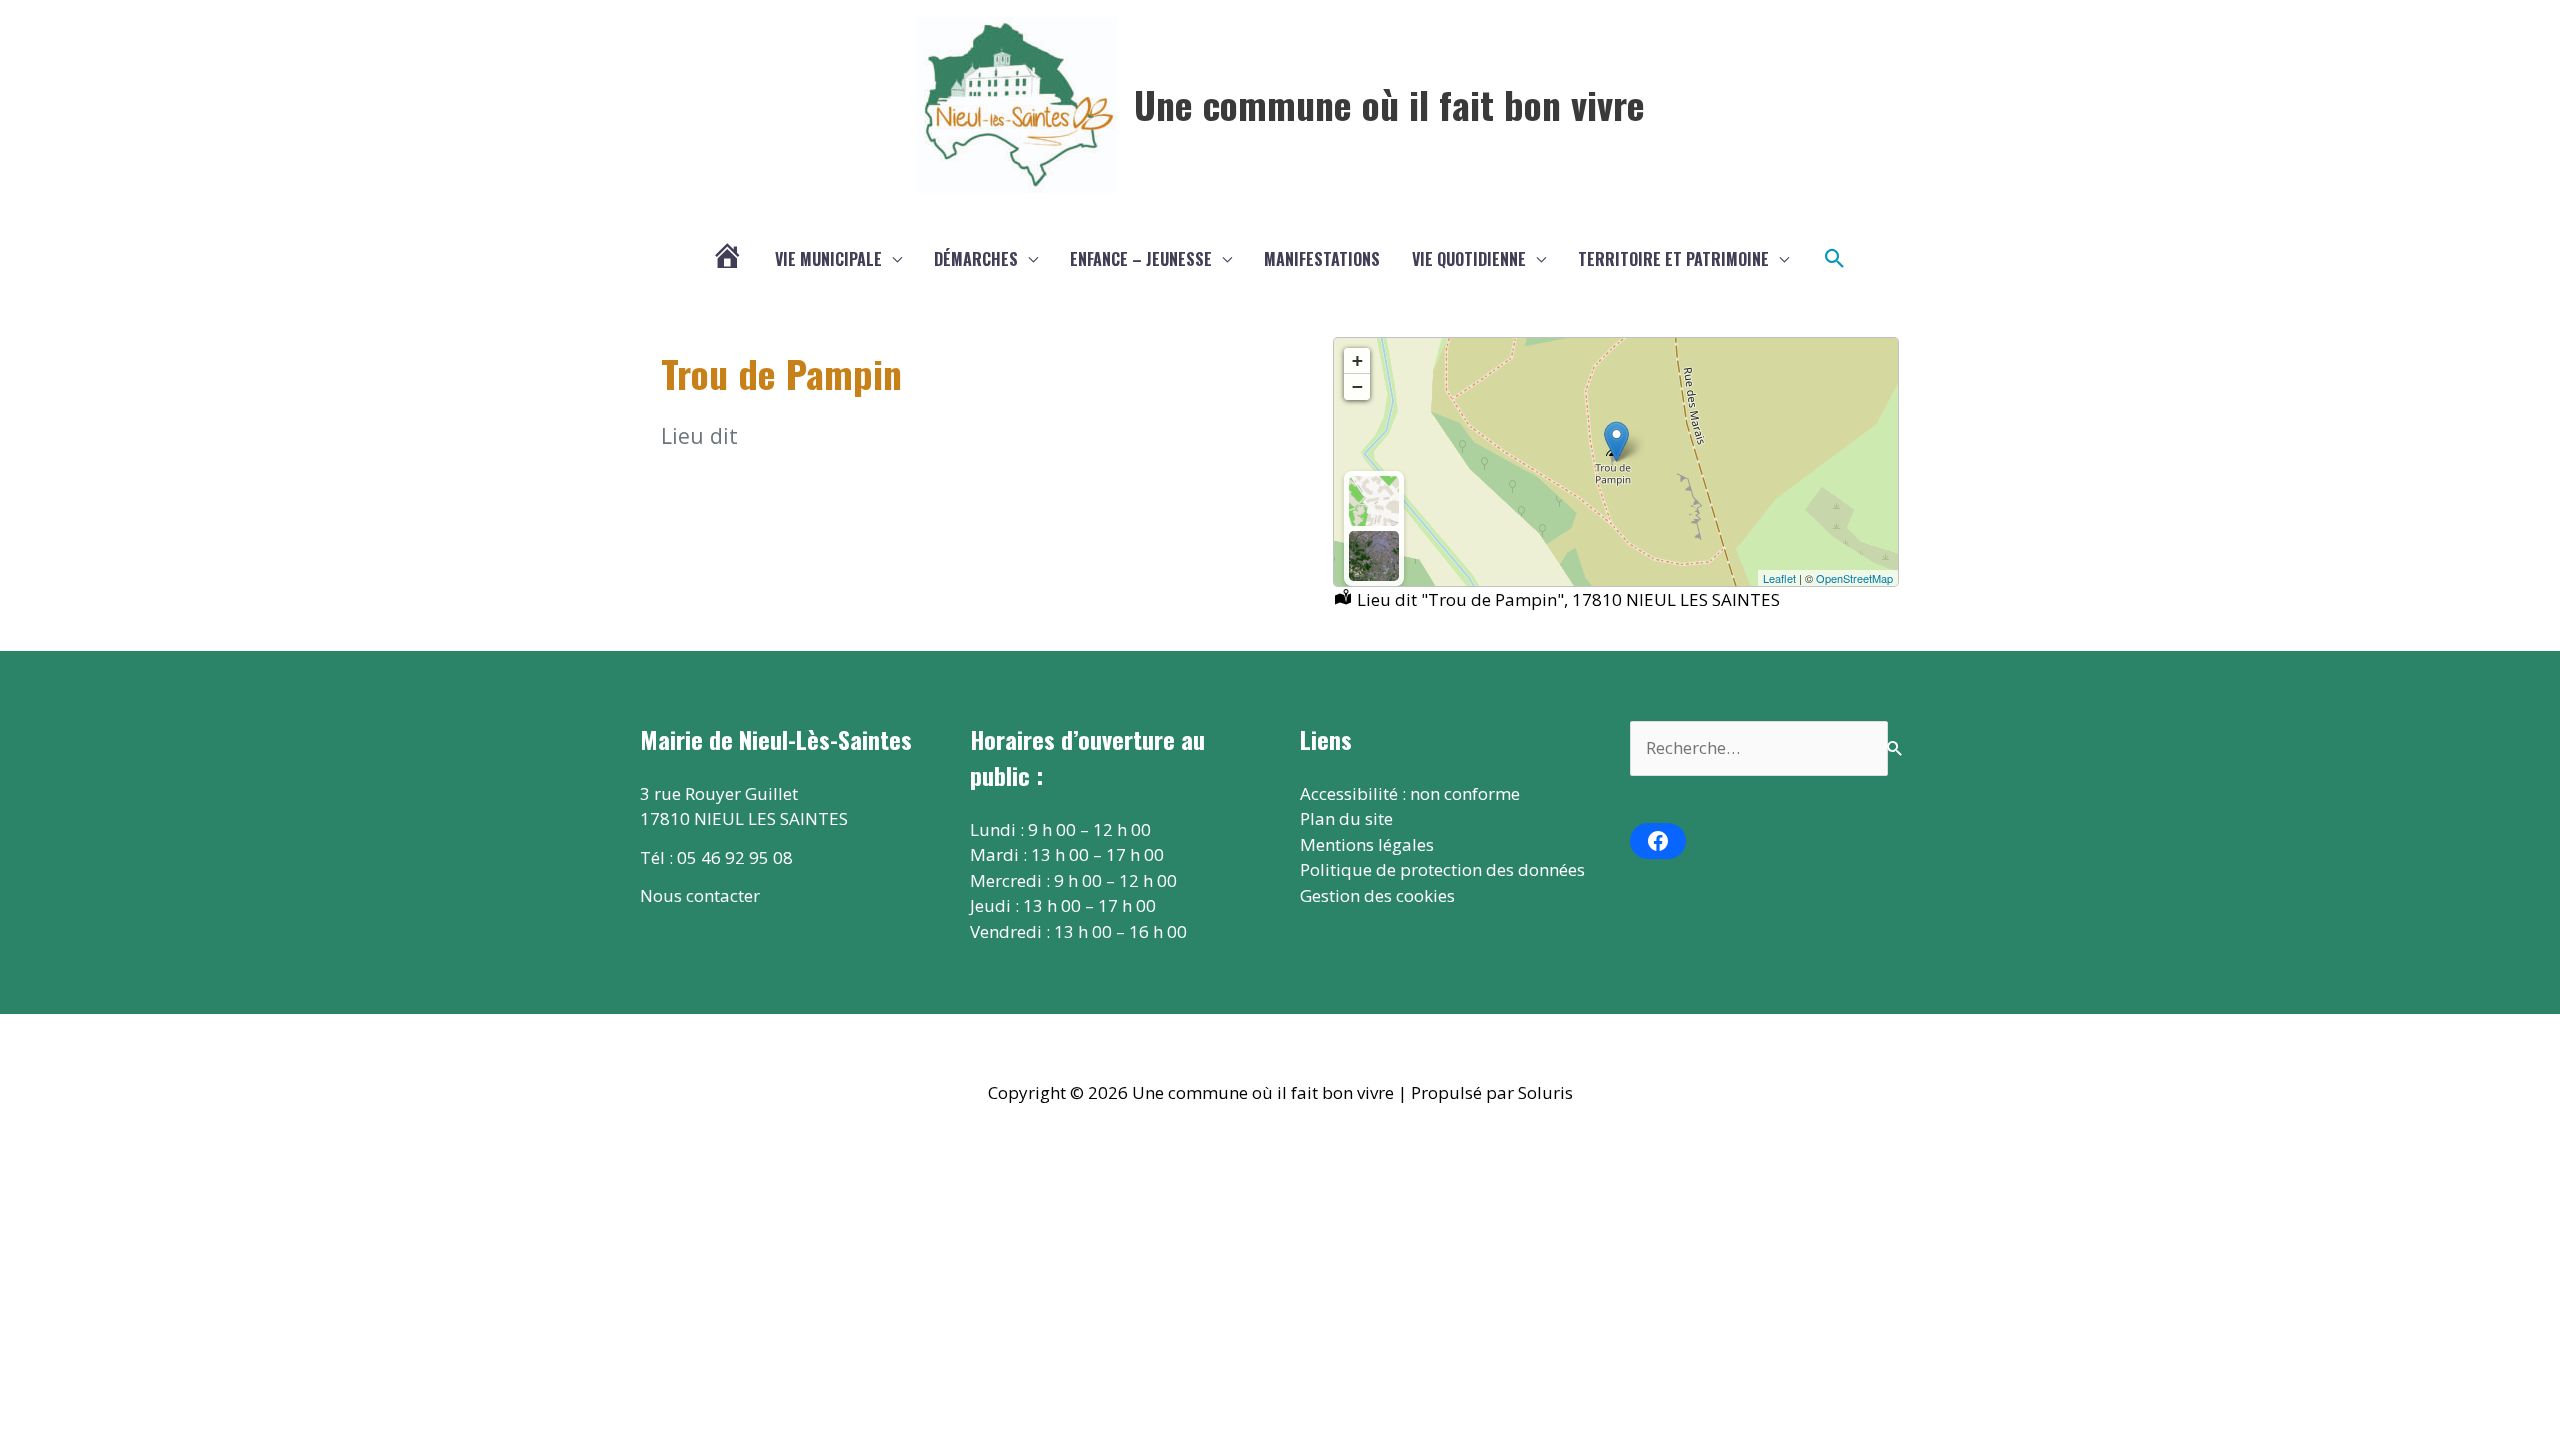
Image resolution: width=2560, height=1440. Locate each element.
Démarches (976, 259)
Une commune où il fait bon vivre (1389, 104)
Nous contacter (700, 895)
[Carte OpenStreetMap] (1374, 501)
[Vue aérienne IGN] (1374, 556)
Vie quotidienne (1469, 259)
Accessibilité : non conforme (1410, 793)
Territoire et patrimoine (1673, 259)
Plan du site (1346, 818)
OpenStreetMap (1854, 578)
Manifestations (1322, 259)
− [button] (1357, 386)
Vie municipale (828, 259)
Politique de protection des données (1442, 869)
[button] (1835, 259)
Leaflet (1779, 578)
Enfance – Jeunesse (1141, 259)
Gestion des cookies (1377, 895)
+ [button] (1357, 360)
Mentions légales (1367, 844)
